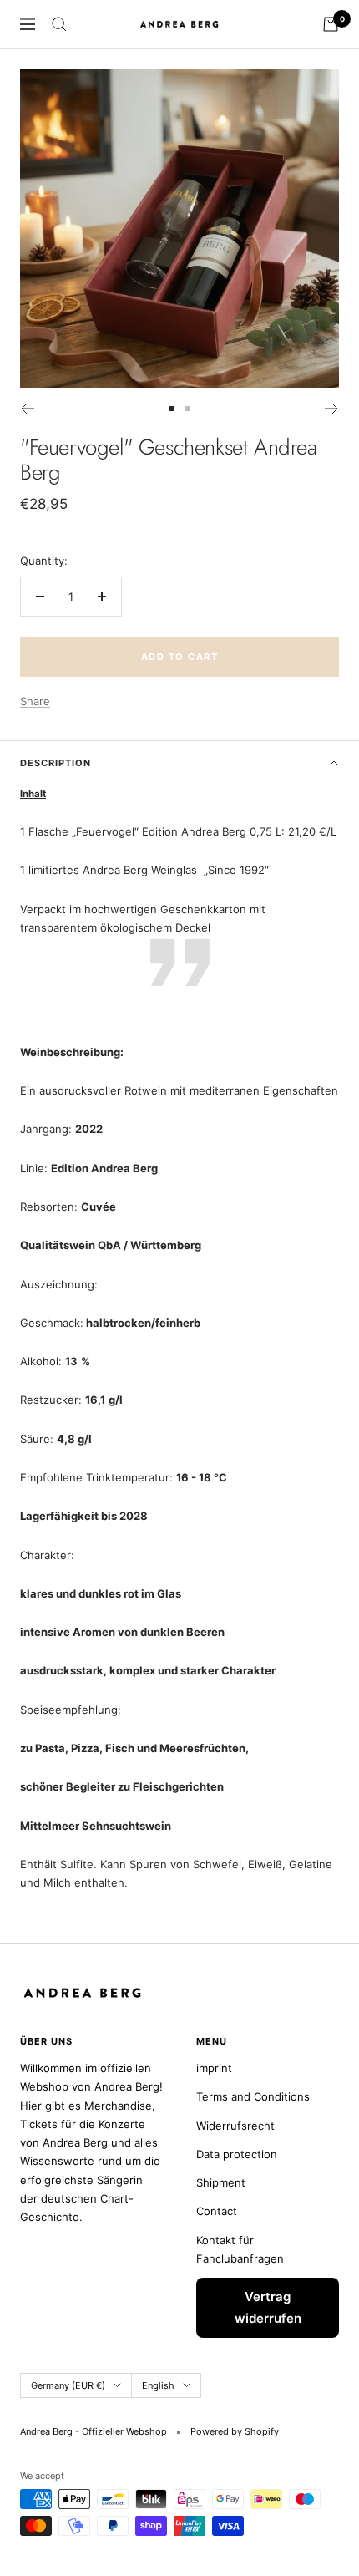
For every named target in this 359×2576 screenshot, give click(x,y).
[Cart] (331, 24)
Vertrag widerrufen (268, 2307)
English (158, 2385)
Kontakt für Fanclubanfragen (240, 2249)
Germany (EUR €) (68, 2385)
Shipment (221, 2182)
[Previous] (27, 409)
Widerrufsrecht (235, 2126)
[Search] (59, 24)
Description (56, 763)
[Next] (332, 409)
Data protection (237, 2154)
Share (35, 701)
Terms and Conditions (253, 2096)
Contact (217, 2211)
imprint (214, 2068)
